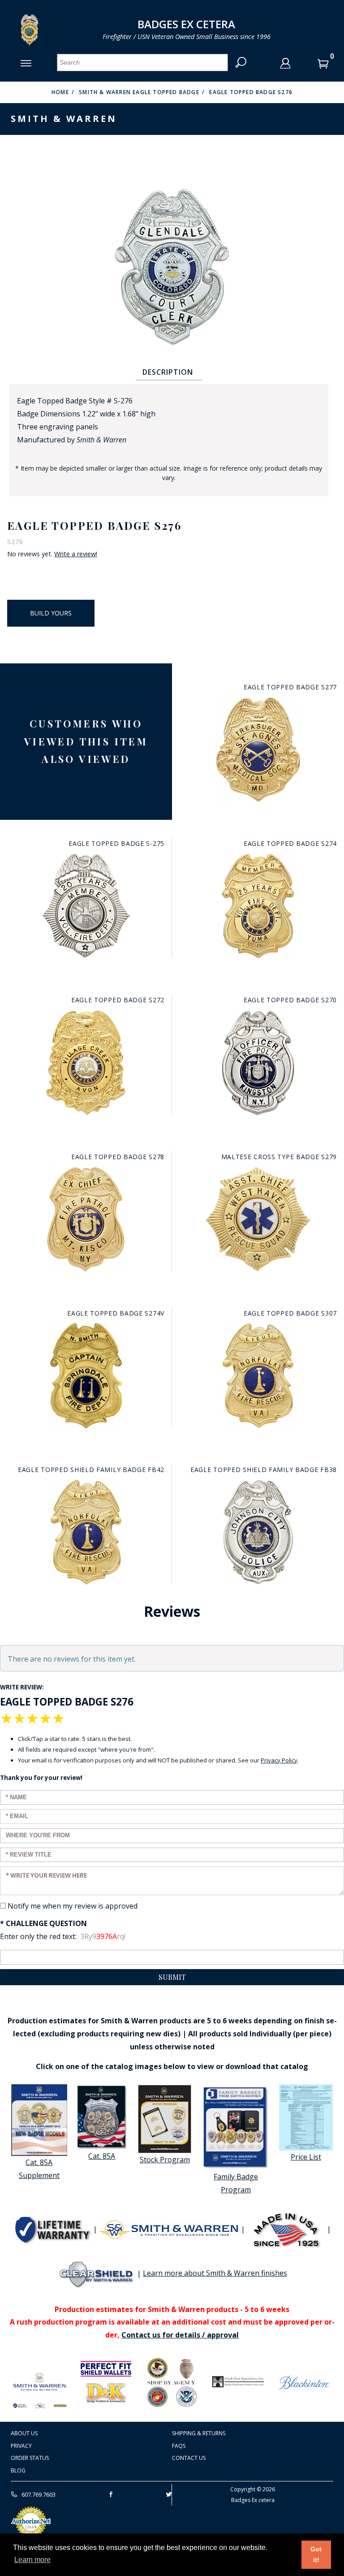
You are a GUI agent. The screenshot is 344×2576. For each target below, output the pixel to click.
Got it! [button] (316, 2554)
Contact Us (189, 2458)
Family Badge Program (236, 2183)
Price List (306, 2157)
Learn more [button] (32, 2560)
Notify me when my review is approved (73, 1906)
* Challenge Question (43, 1923)
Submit (172, 1977)
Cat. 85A (102, 2156)
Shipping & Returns (199, 2433)
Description (168, 372)
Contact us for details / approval (180, 2335)
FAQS (179, 2446)
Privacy (21, 2446)
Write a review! (76, 554)
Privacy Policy (279, 1760)
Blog (18, 2470)
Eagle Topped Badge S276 (251, 92)
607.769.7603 (38, 2494)
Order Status (30, 2458)
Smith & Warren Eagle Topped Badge (139, 92)
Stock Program (165, 2160)
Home (60, 92)
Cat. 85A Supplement (39, 2169)
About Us (24, 2433)
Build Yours (51, 613)
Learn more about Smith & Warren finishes (215, 2273)
